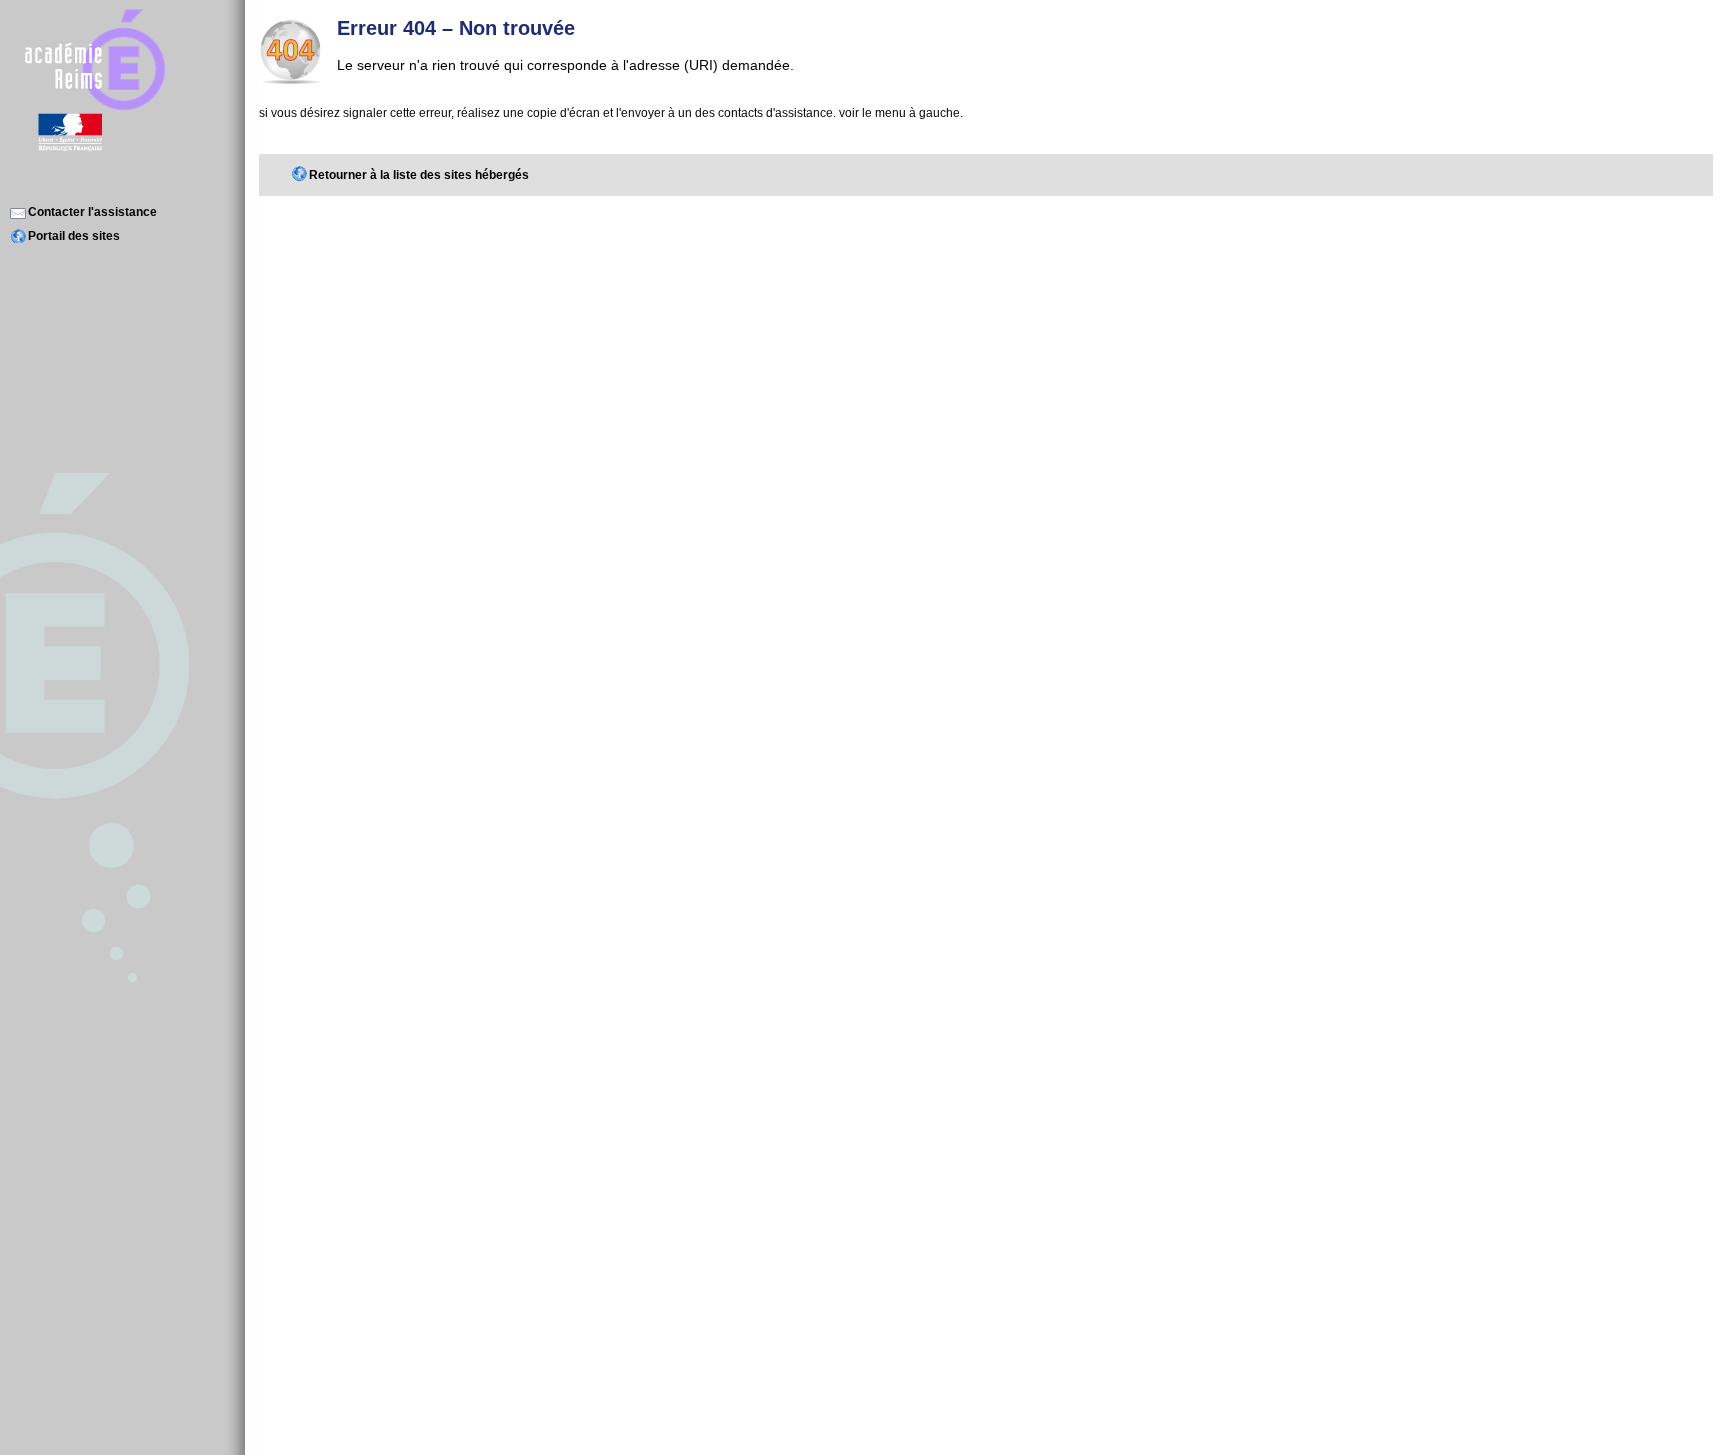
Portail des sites (74, 236)
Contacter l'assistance (92, 212)
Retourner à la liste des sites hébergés (419, 175)
